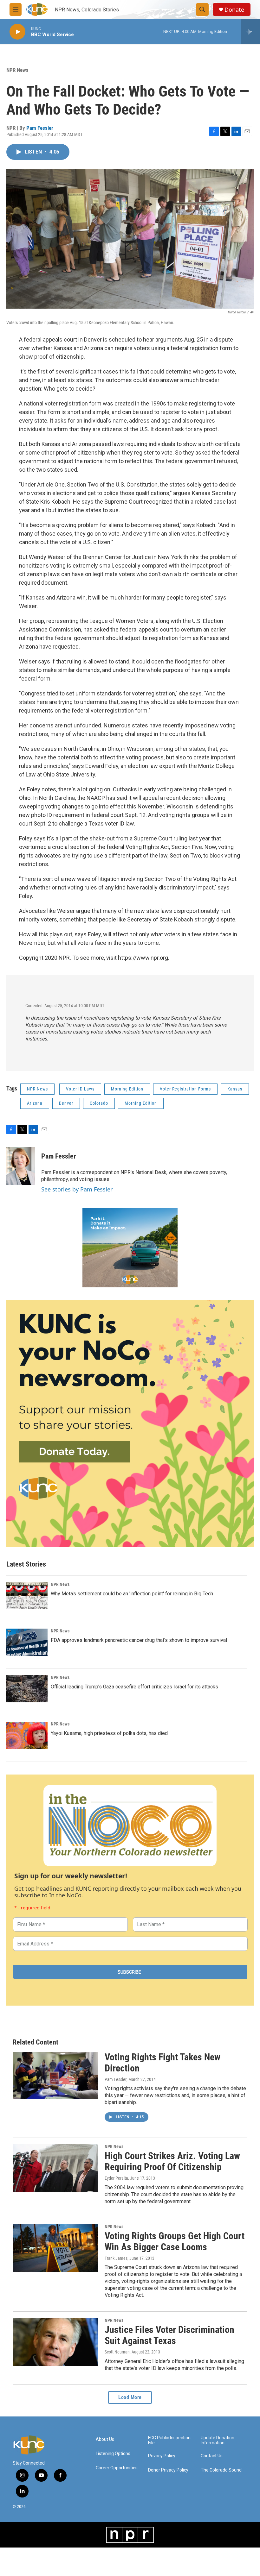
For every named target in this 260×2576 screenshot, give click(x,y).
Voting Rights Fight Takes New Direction (162, 2063)
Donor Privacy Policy (168, 2470)
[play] (17, 32)
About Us (105, 2439)
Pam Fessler (40, 128)
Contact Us (212, 2456)
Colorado (99, 1103)
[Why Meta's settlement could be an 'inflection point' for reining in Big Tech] (27, 1596)
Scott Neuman (117, 2352)
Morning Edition (127, 1089)
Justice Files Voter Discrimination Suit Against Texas (169, 2335)
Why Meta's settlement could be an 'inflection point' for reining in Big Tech (132, 1594)
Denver (66, 1103)
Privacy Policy (162, 2456)
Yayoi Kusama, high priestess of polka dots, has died (109, 1733)
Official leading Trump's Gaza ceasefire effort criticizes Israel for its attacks (134, 1687)
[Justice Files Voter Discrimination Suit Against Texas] (55, 2342)
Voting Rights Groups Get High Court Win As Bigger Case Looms (175, 2241)
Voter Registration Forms (185, 1089)
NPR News (17, 70)
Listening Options (113, 2454)
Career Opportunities (117, 2468)
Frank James (116, 2258)
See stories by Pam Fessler (77, 1189)
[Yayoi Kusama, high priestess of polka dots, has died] (27, 1735)
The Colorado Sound (221, 2470)
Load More (130, 2397)
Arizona (35, 1103)
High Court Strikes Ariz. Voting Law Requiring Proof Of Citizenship (172, 2161)
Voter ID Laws (80, 1089)
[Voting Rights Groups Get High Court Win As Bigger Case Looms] (55, 2248)
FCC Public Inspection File (169, 2440)
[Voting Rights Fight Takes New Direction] (55, 2076)
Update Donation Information (218, 2440)
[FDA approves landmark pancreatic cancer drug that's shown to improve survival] (27, 1642)
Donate (234, 10)
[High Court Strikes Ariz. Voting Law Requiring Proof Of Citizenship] (55, 2168)
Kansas (235, 1089)
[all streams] (251, 32)
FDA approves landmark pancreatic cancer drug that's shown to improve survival (139, 1640)
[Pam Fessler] (21, 1166)
